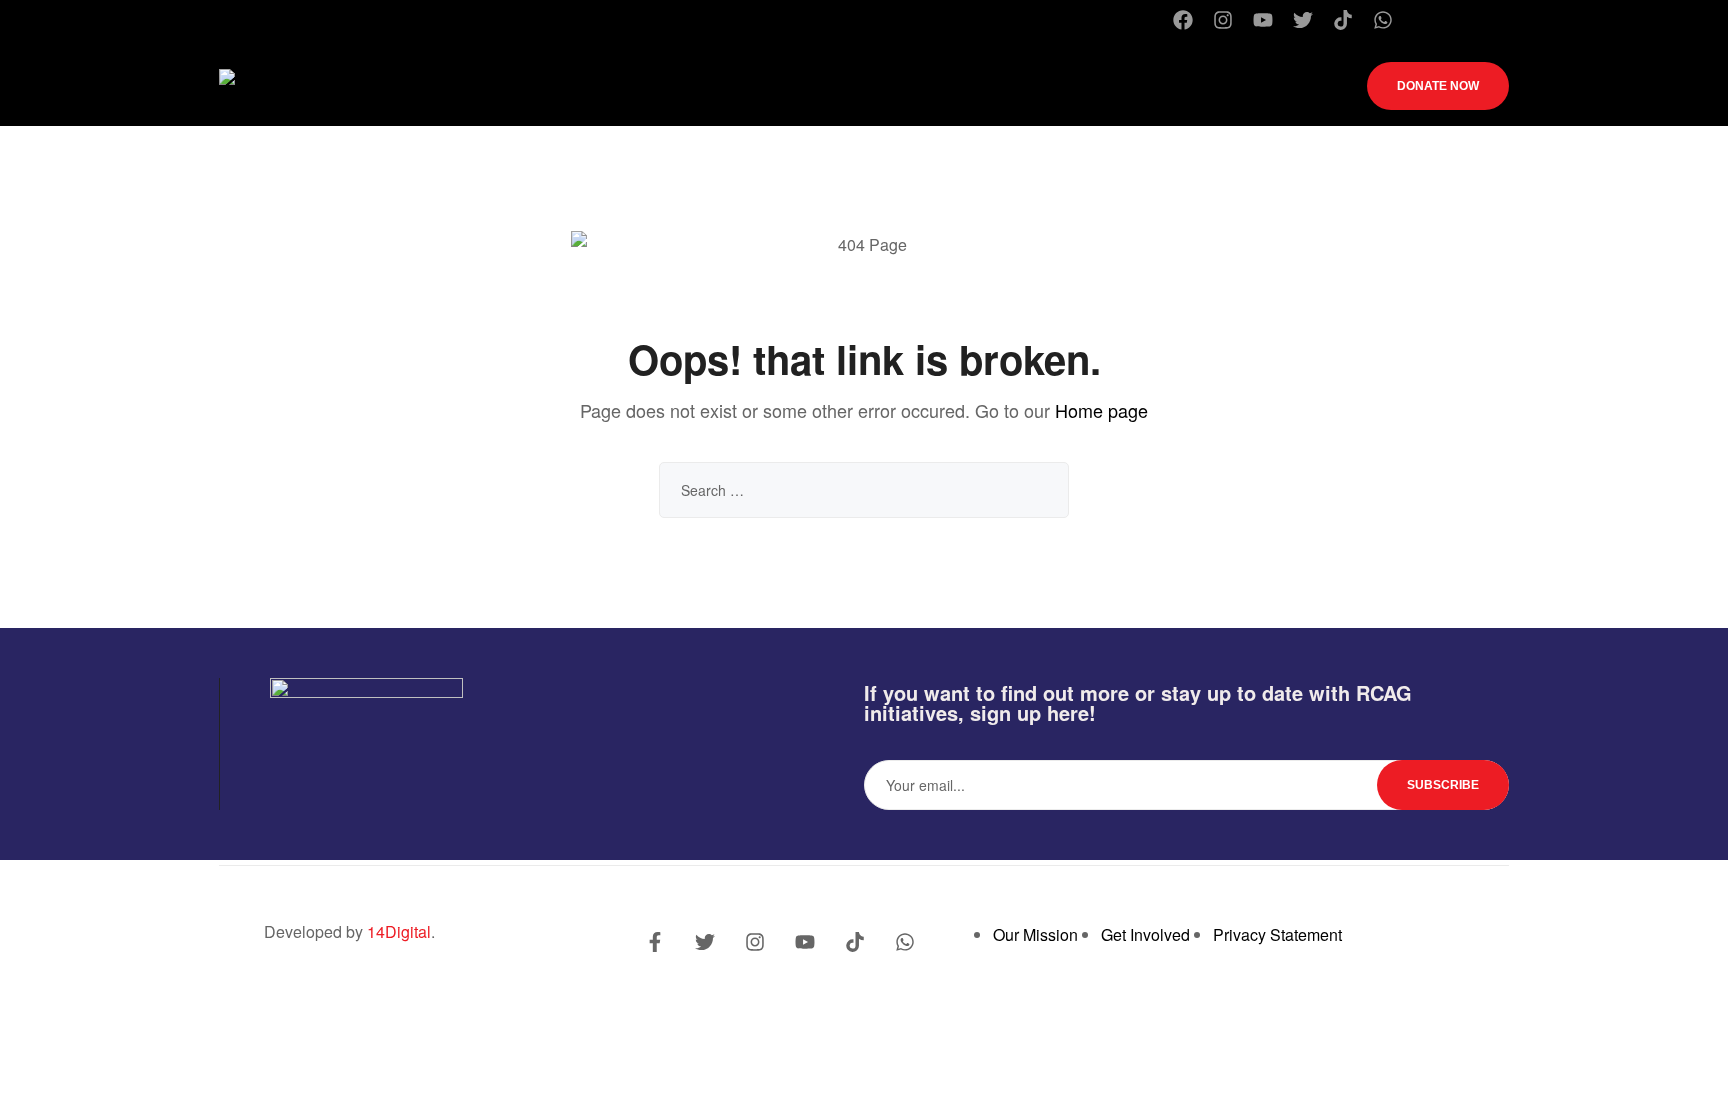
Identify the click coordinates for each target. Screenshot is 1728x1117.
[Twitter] (1303, 20)
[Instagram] (1223, 20)
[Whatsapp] (1383, 20)
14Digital (399, 931)
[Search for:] (864, 489)
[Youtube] (1263, 20)
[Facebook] (1183, 20)
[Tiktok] (1343, 20)
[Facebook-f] (655, 942)
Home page (1101, 410)
